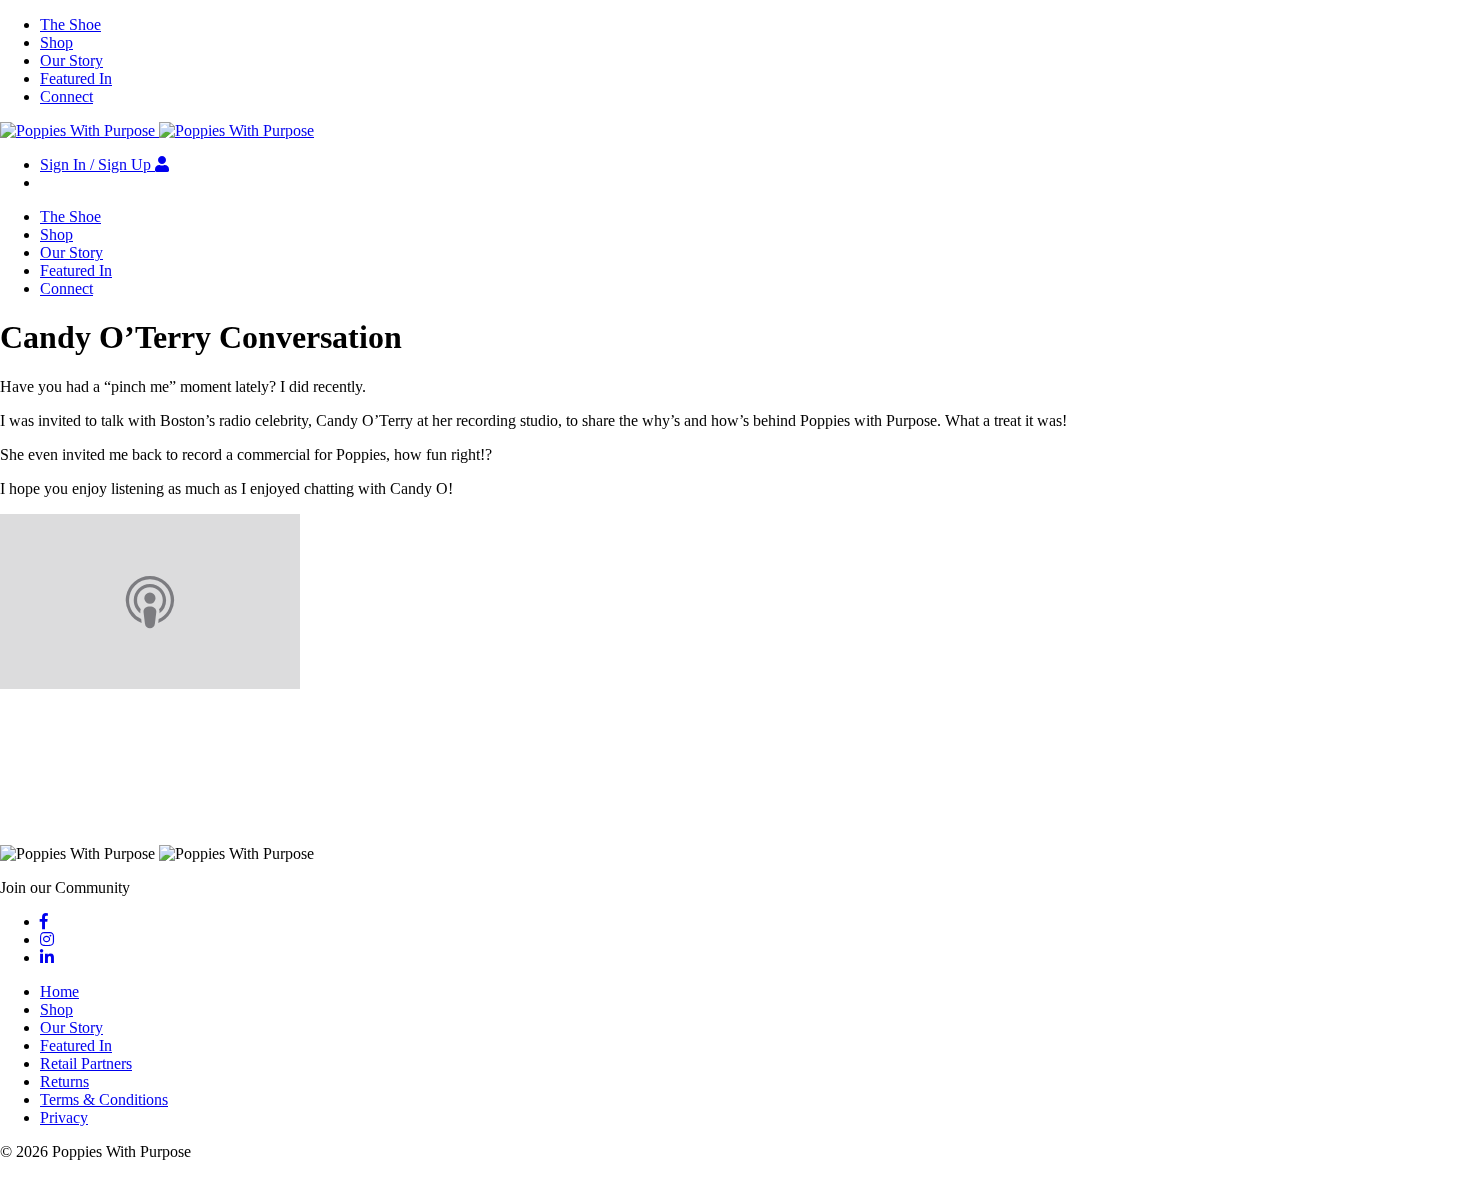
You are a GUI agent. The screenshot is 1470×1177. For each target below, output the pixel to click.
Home (59, 991)
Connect (66, 96)
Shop (56, 42)
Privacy (64, 1117)
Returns (64, 1081)
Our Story (71, 60)
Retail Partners (86, 1063)
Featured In (76, 78)
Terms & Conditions (104, 1099)
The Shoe (70, 24)
